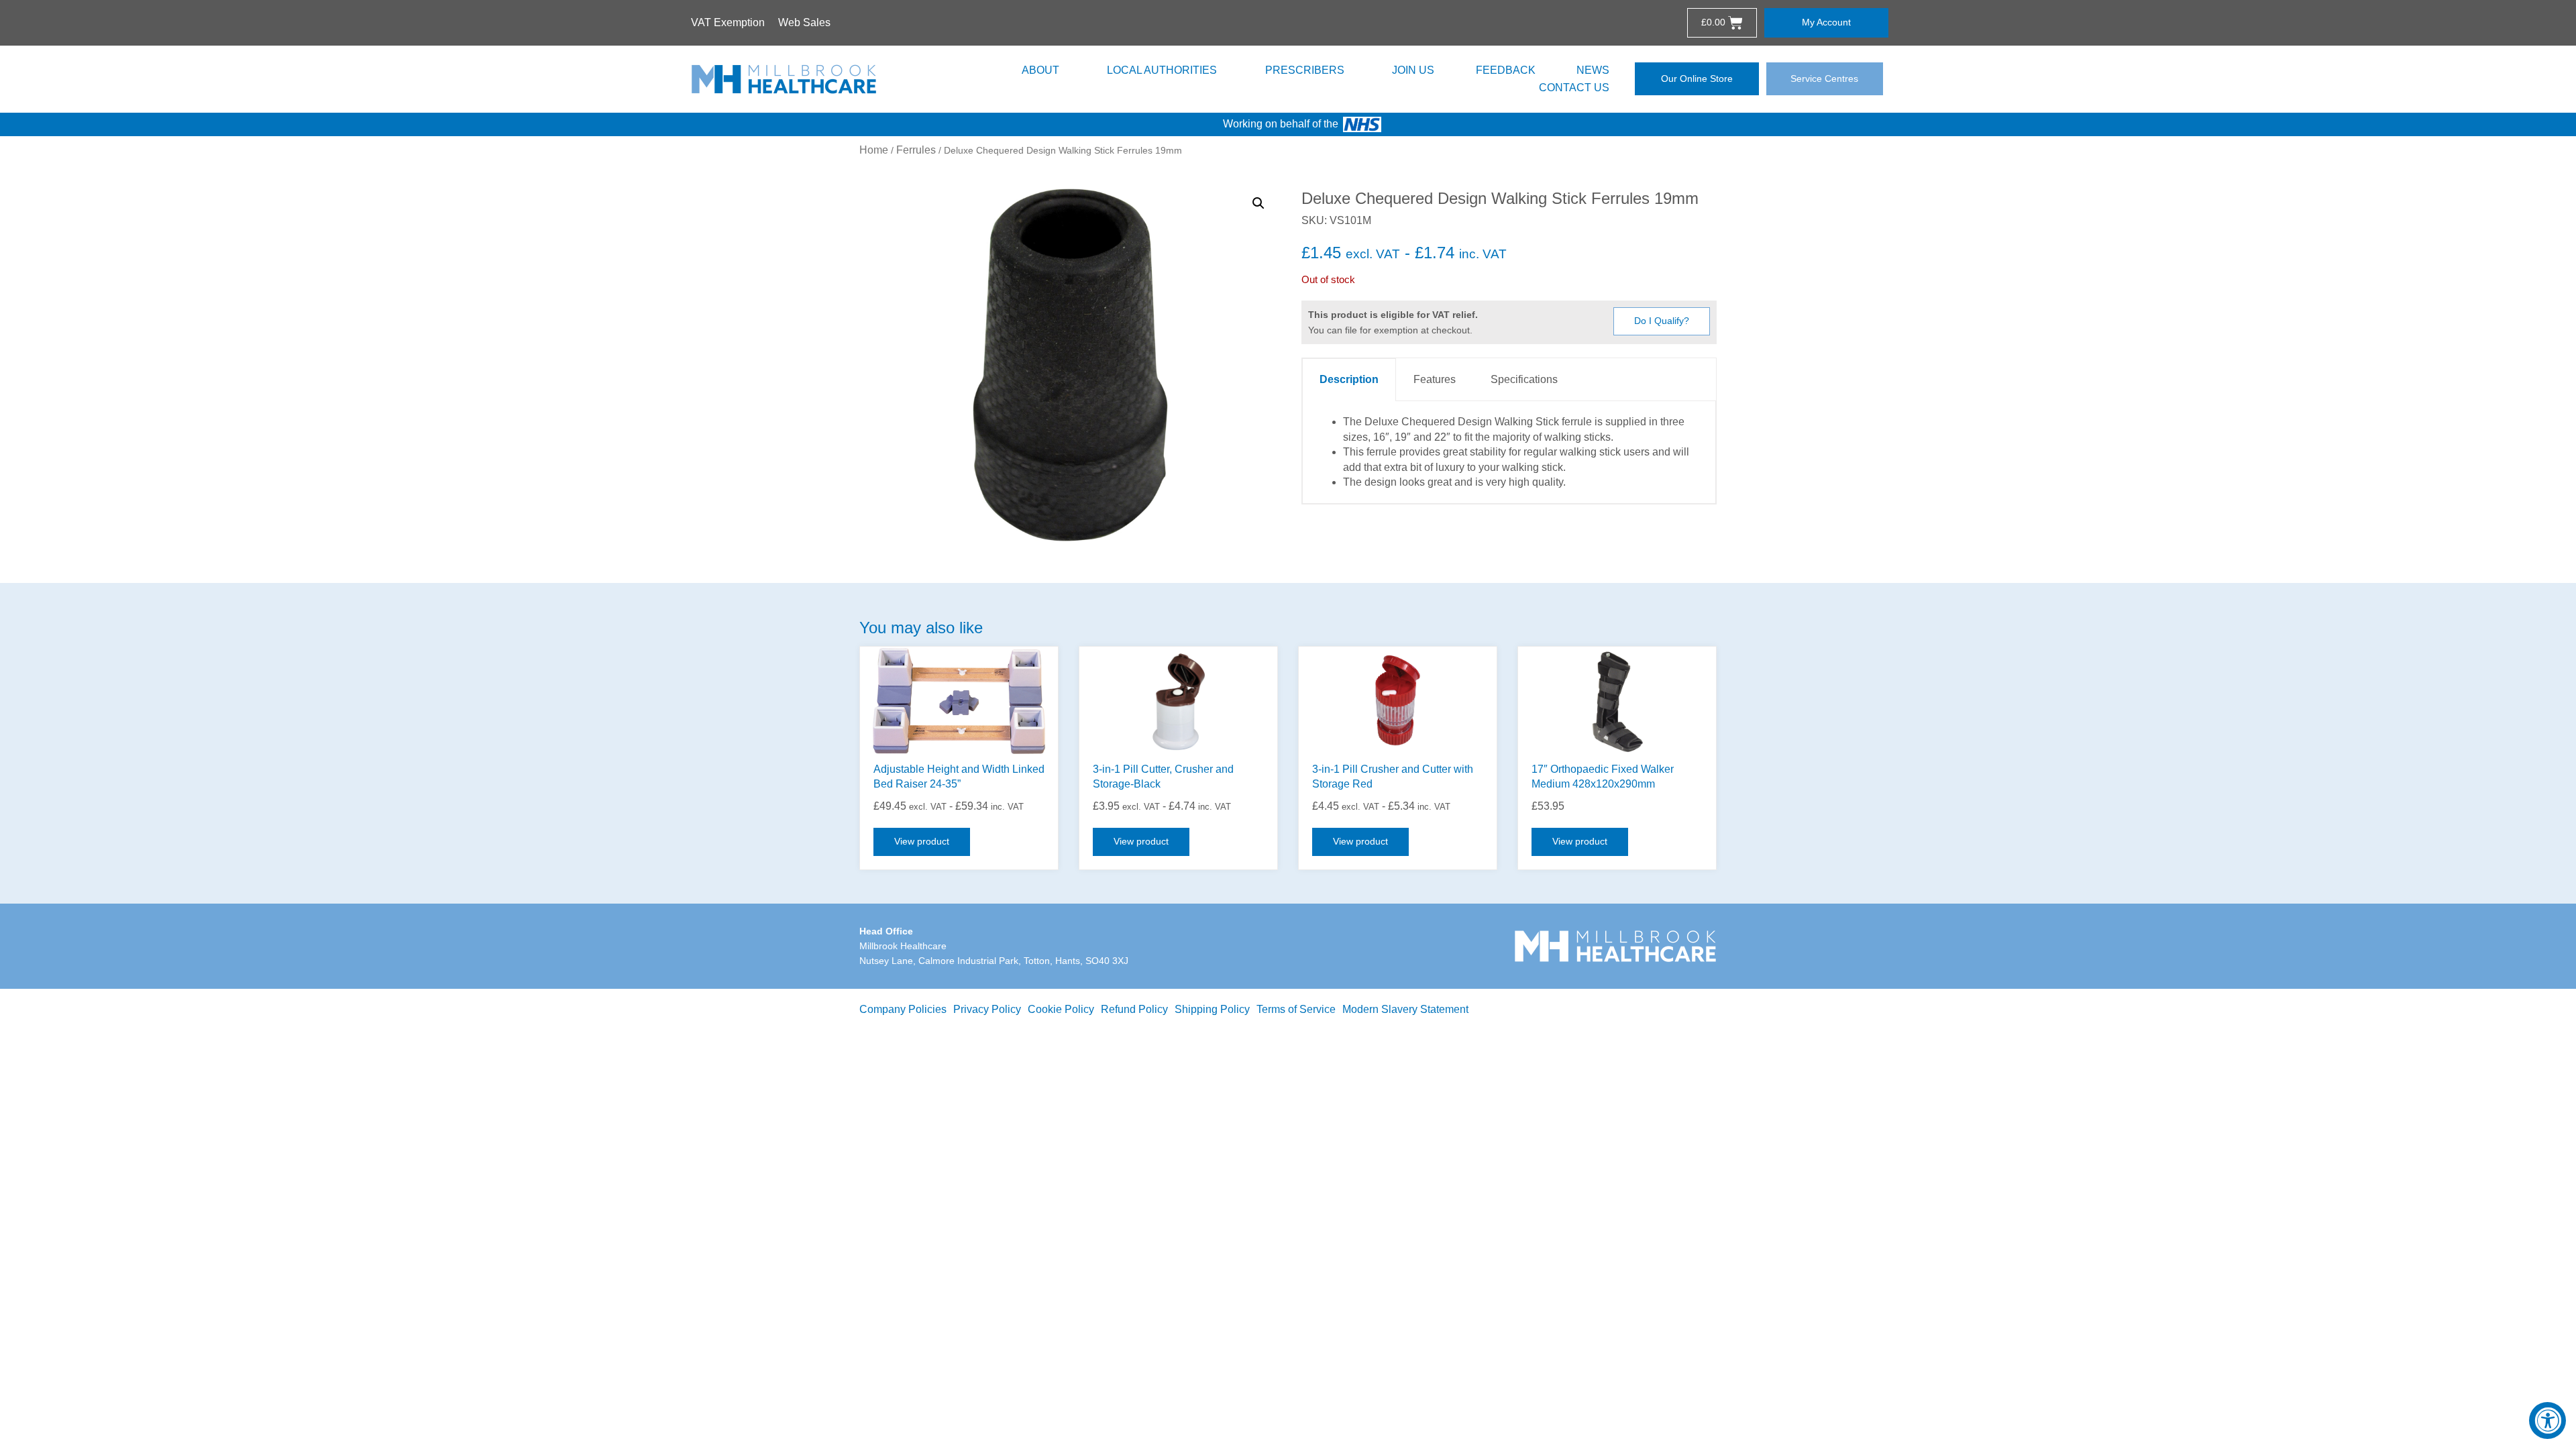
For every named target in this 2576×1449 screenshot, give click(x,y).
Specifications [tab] (1524, 379)
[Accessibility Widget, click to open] (2547, 1420)
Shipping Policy (1212, 1009)
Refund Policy (1134, 1009)
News (1593, 70)
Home (874, 150)
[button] (1258, 203)
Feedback (1506, 70)
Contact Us (1574, 88)
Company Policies (903, 1009)
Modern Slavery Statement (1405, 1009)
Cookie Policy (1061, 1009)
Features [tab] (1435, 379)
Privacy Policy (987, 1009)
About (1040, 70)
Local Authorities (1162, 70)
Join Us (1413, 70)
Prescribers (1305, 70)
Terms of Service (1296, 1009)
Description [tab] (1349, 379)
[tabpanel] (1509, 452)
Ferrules (916, 150)
